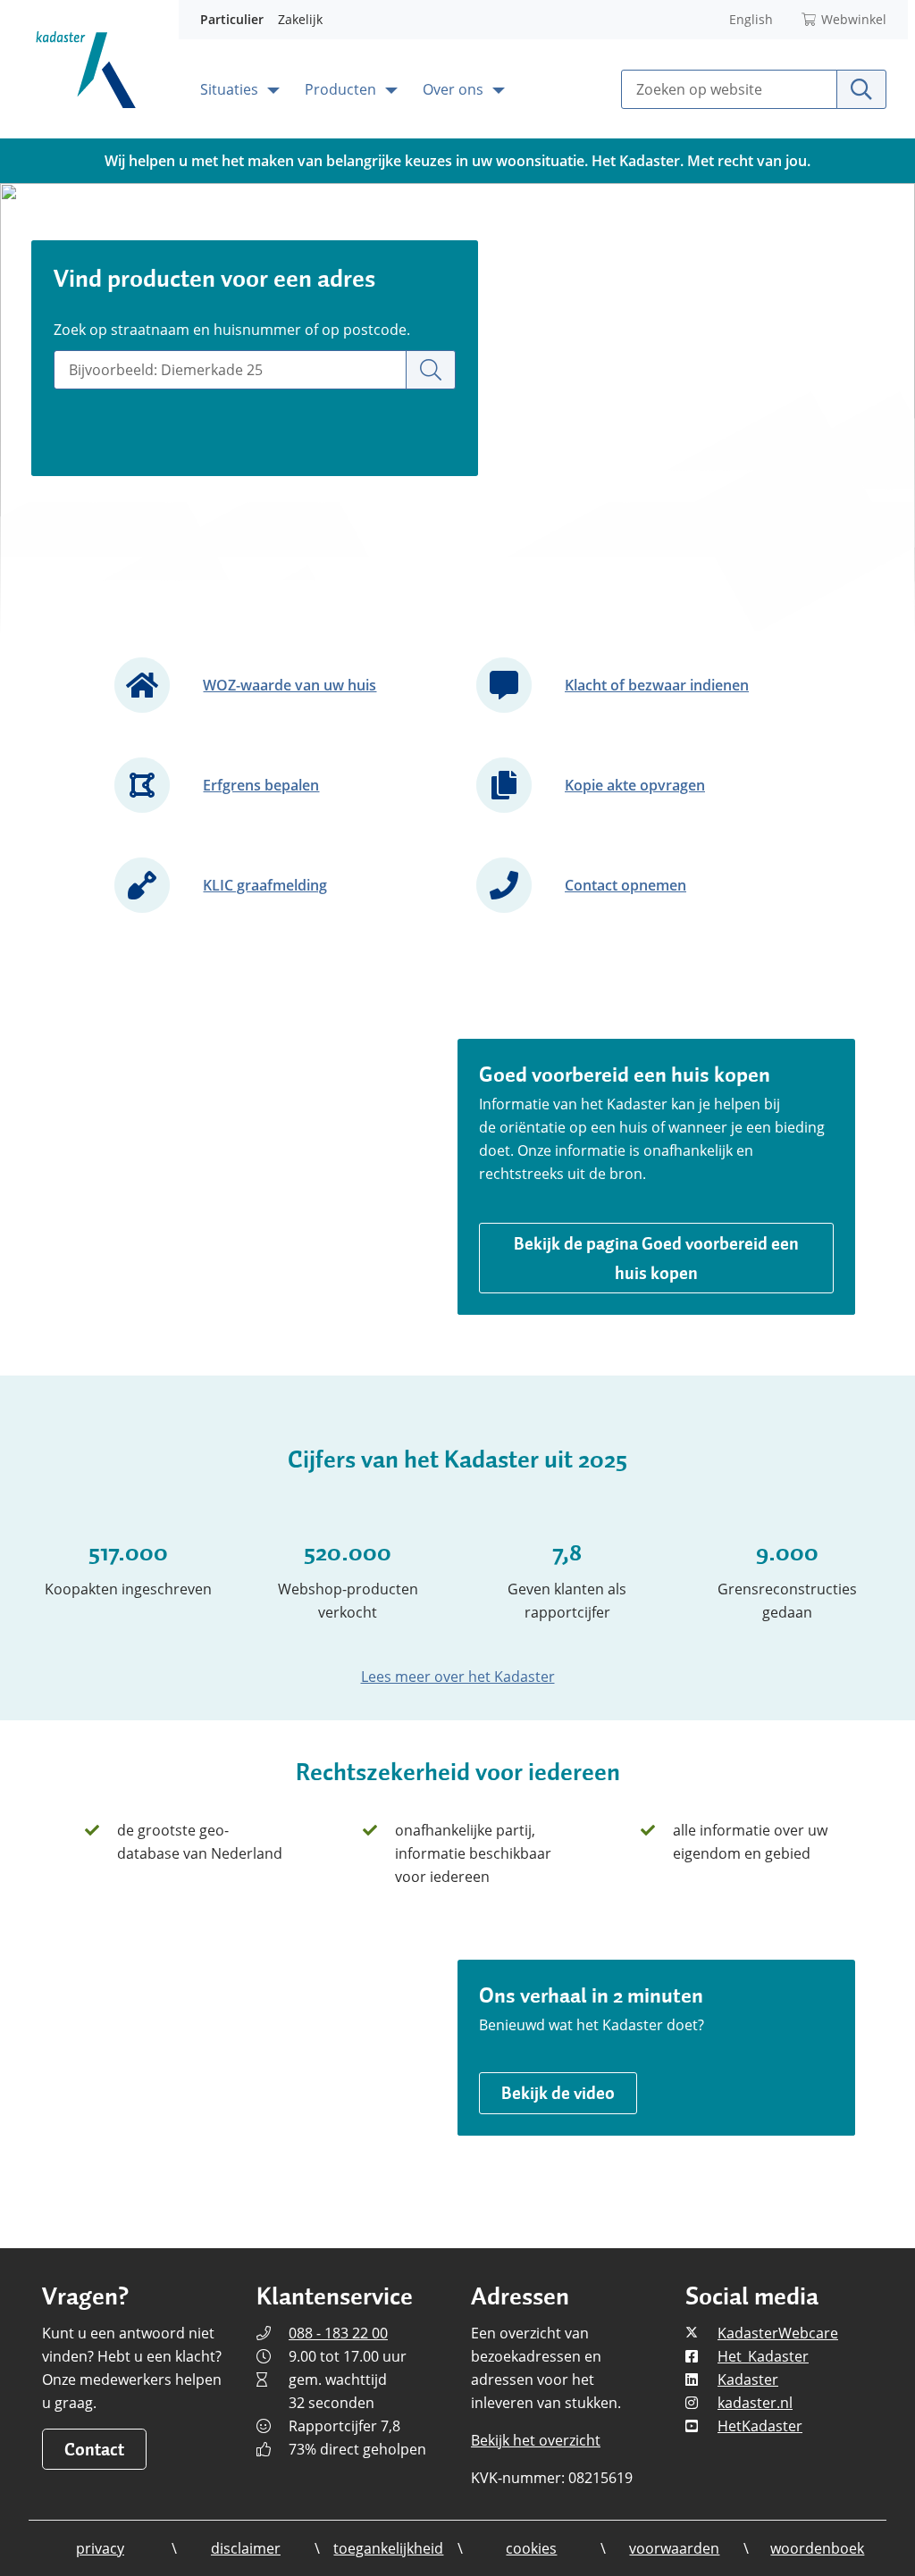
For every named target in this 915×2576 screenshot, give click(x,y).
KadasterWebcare (778, 2333)
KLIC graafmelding (265, 885)
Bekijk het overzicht (536, 2440)
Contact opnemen (625, 885)
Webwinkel (854, 19)
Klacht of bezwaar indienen (657, 685)
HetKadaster (760, 2426)
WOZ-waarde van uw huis (290, 685)
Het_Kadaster (763, 2356)
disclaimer (246, 2548)
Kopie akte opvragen (635, 785)
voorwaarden (674, 2548)
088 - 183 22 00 (338, 2333)
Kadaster (748, 2379)
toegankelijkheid (388, 2548)
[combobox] (230, 370)
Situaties (231, 89)
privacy (100, 2548)
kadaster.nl (755, 2403)
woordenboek (817, 2548)
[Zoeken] (431, 370)
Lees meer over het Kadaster (458, 1677)
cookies (531, 2548)
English (751, 19)
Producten (342, 89)
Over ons (455, 89)
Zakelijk (300, 19)
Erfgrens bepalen (261, 785)
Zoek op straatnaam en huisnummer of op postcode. (232, 330)
